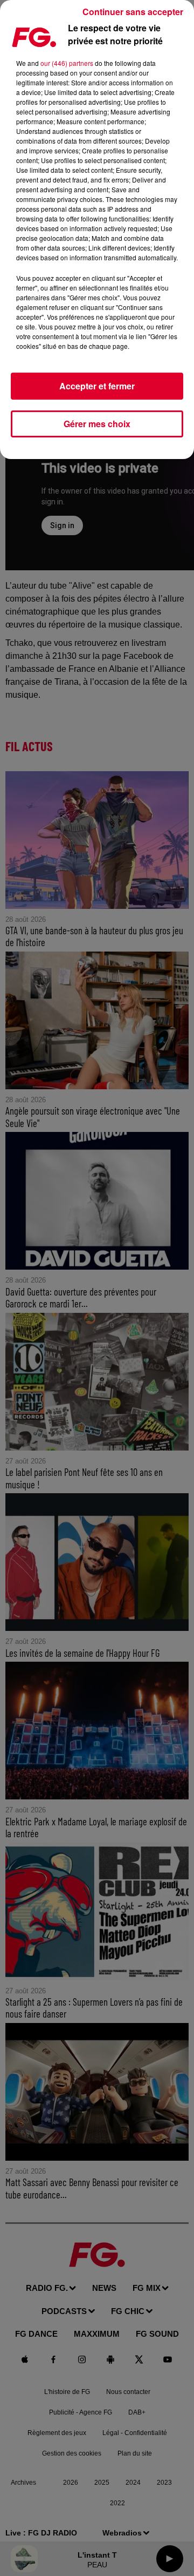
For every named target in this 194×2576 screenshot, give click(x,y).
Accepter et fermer (97, 386)
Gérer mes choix (97, 424)
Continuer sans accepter (133, 12)
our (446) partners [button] (67, 63)
